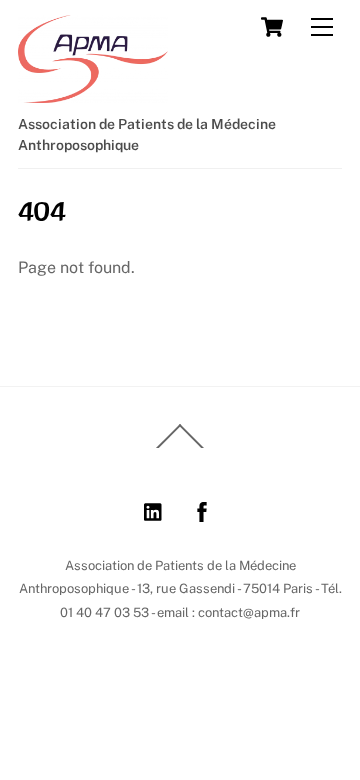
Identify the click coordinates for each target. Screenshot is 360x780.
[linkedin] (154, 509)
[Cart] (272, 27)
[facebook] (202, 509)
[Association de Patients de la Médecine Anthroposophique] (93, 94)
